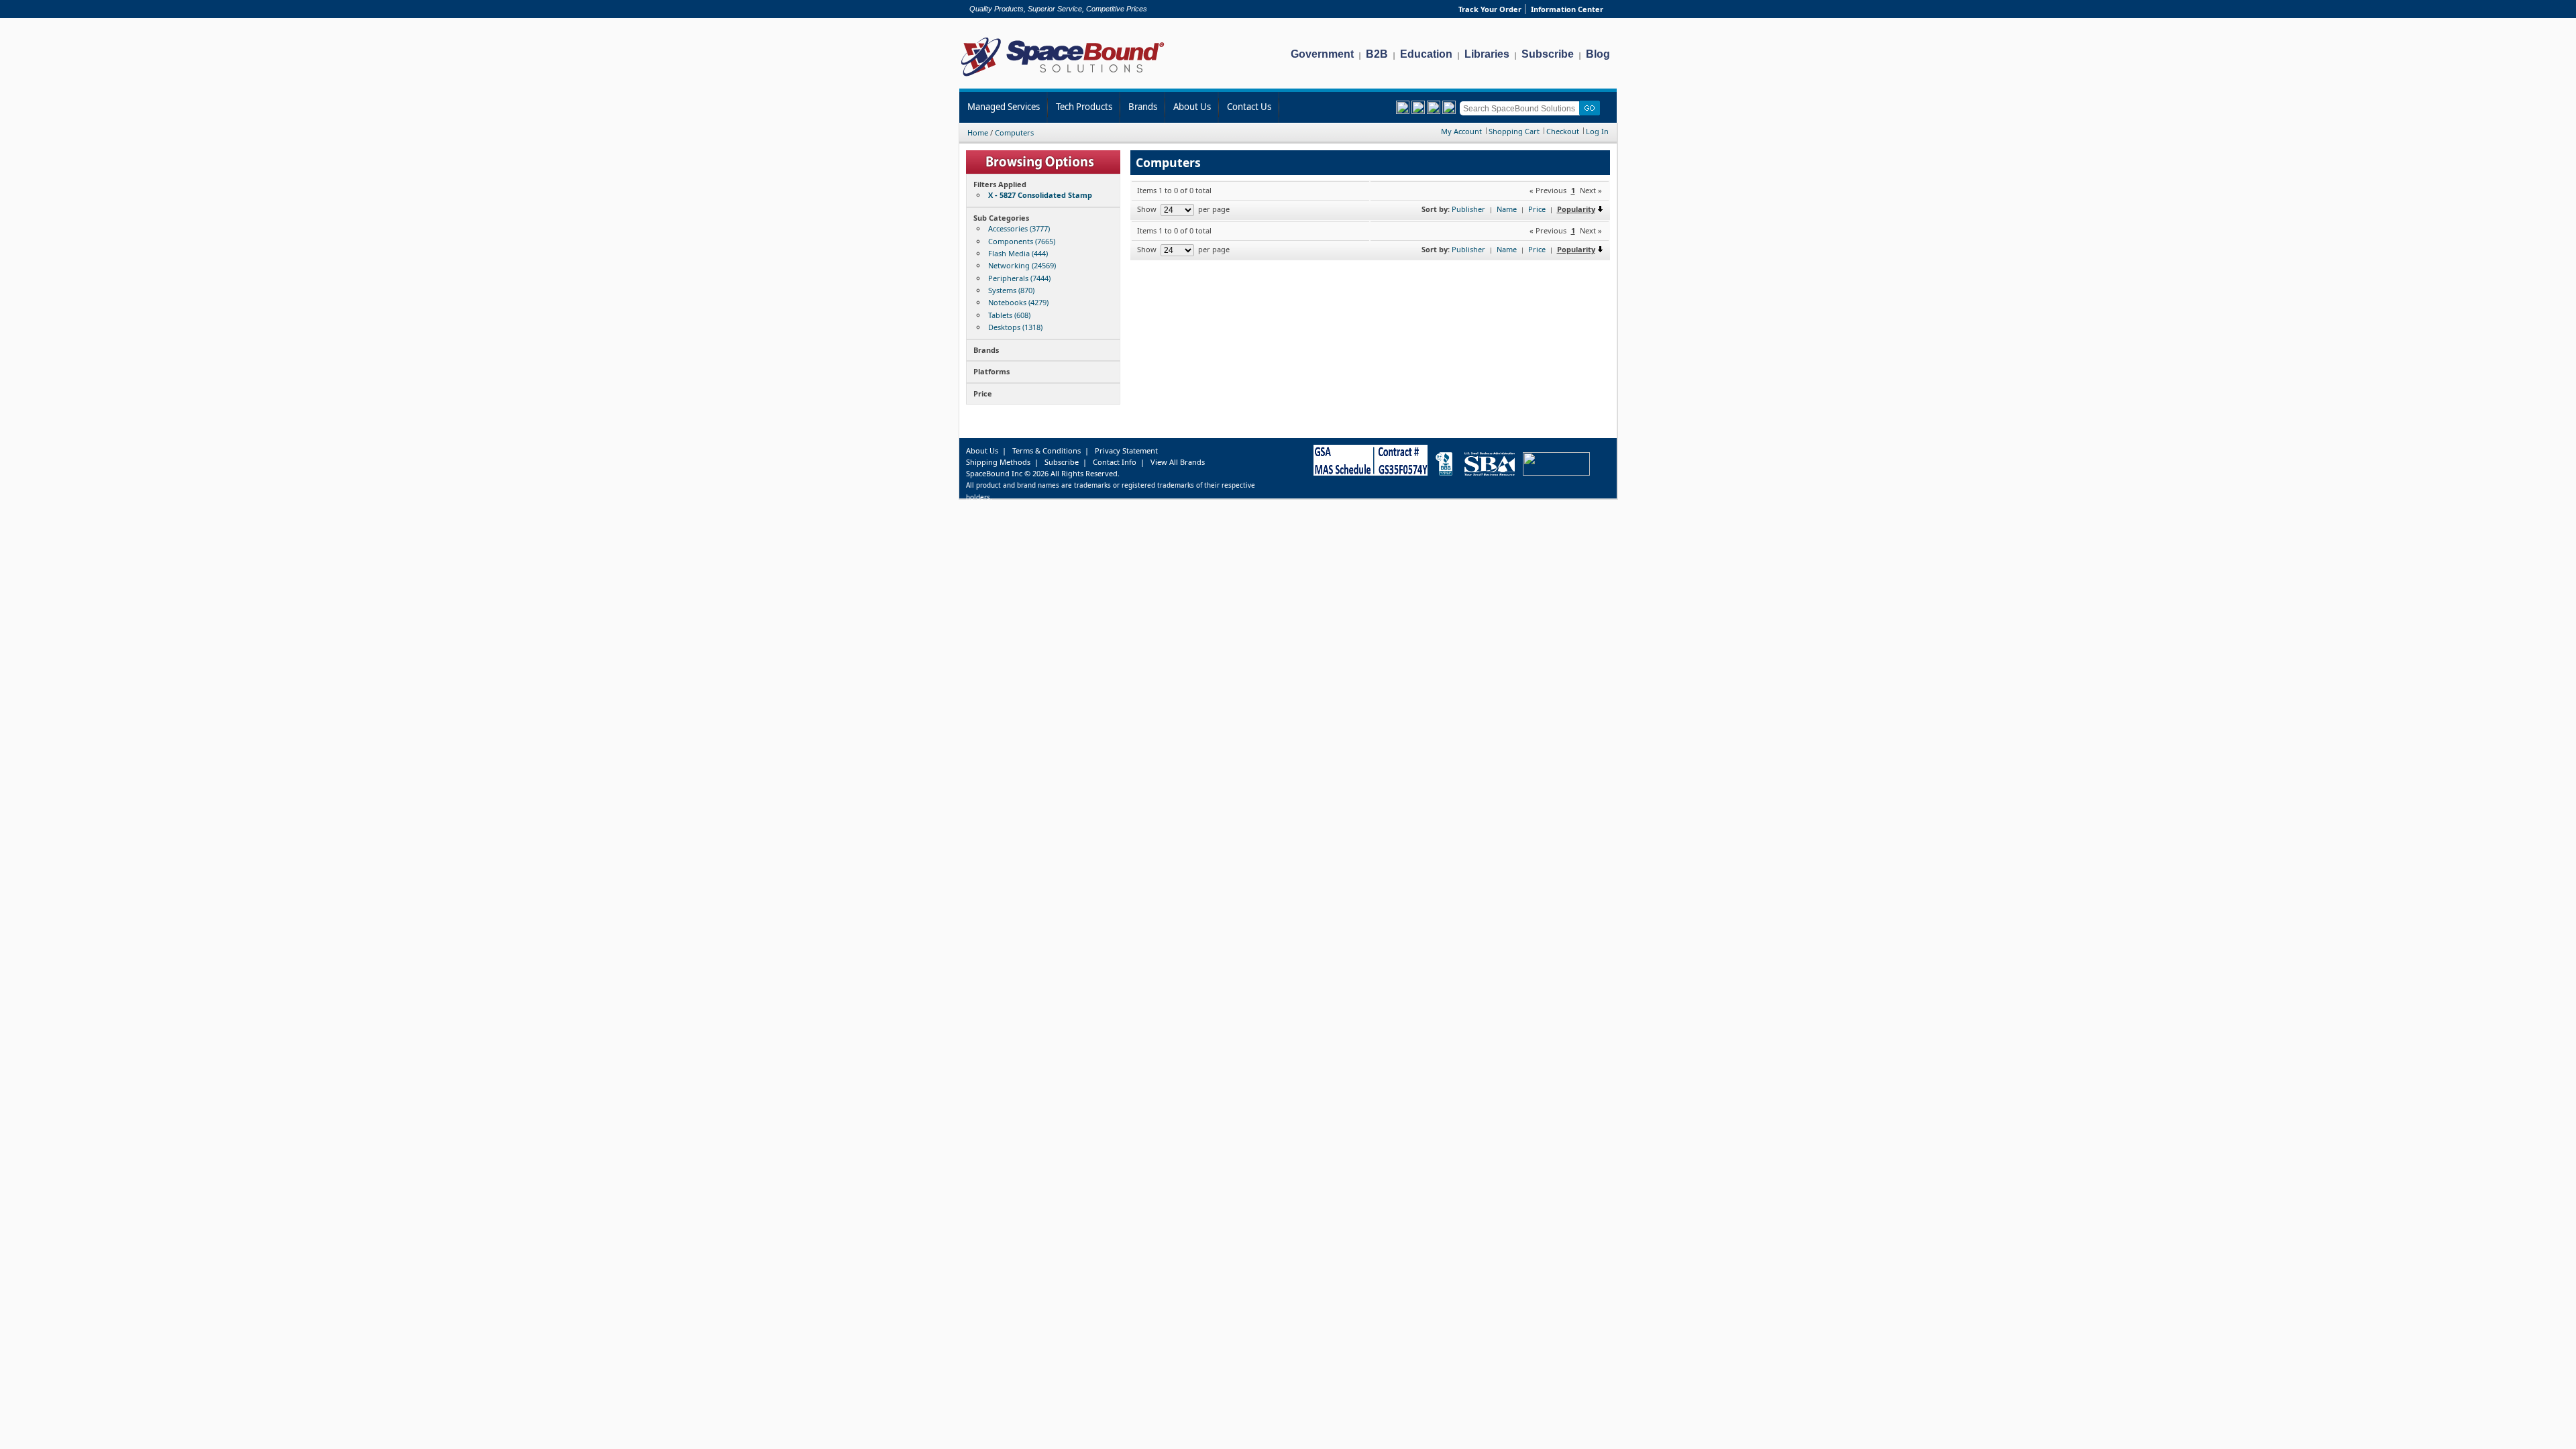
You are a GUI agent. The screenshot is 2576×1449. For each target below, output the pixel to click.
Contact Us (1249, 107)
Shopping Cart (1514, 131)
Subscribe (1548, 54)
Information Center (1567, 9)
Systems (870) (1011, 290)
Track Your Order (1490, 9)
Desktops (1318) (1015, 327)
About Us (1192, 107)
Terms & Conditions (1046, 450)
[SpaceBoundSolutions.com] (1063, 77)
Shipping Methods (998, 462)
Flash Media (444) (1018, 253)
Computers (1014, 132)
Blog (1598, 54)
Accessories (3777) (1019, 228)
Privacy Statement (1126, 450)
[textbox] (1522, 108)
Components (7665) (1022, 241)
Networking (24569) (1022, 265)
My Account (1461, 131)
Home (978, 132)
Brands (1143, 107)
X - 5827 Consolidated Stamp (1040, 195)
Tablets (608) (1009, 315)
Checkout (1563, 131)
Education (1426, 54)
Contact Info (1115, 462)
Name (1507, 209)
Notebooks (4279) (1018, 302)
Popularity (1576, 209)
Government (1322, 54)
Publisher (1468, 209)
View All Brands (1178, 462)
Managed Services (1004, 107)
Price (1537, 209)
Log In (1597, 131)
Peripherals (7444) (1019, 278)
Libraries (1487, 54)
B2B (1377, 54)
